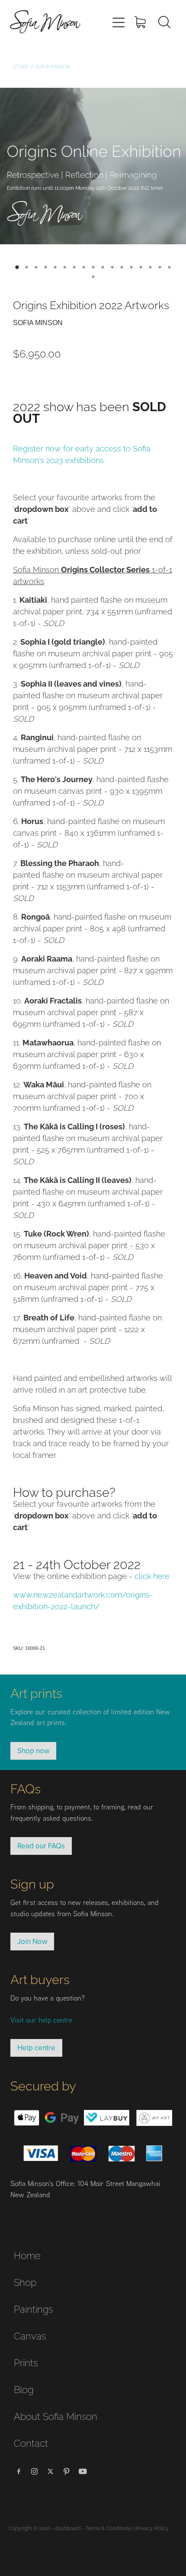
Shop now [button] (33, 1751)
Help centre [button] (36, 2048)
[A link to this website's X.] (51, 2471)
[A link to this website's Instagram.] (35, 2471)
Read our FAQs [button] (41, 1846)
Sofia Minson (53, 66)
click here (152, 1575)
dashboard (68, 2528)
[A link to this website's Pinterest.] (67, 2471)
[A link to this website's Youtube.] (83, 2471)
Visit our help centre (41, 2020)
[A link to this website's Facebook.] (19, 2471)
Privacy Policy (152, 2528)
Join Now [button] (32, 1941)
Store (21, 66)
